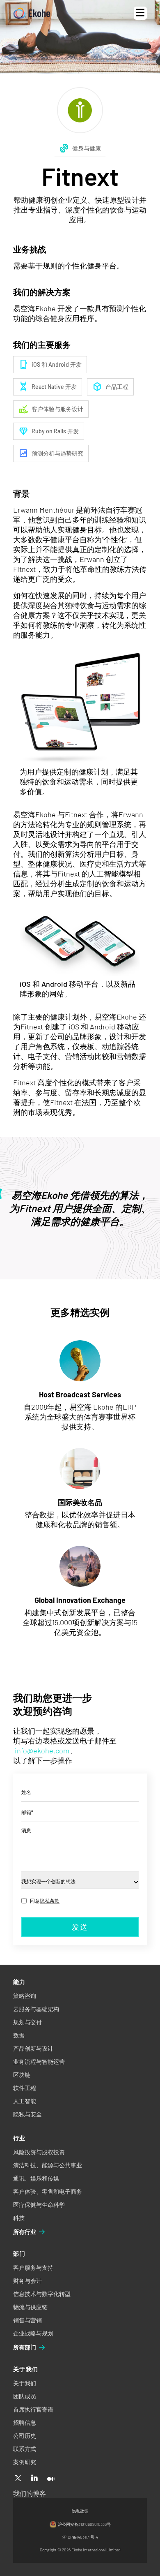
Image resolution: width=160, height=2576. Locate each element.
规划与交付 (27, 2022)
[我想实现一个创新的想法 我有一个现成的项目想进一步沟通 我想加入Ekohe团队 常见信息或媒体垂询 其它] (80, 1880)
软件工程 (25, 2088)
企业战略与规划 (33, 2333)
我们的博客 (30, 2493)
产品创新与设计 (33, 2048)
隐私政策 (80, 2511)
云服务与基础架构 (36, 2009)
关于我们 (25, 2383)
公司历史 (25, 2436)
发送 (80, 1927)
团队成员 (25, 2396)
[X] (18, 2479)
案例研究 (25, 2462)
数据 (19, 2035)
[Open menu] (140, 13)
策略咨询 (25, 1996)
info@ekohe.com (42, 1750)
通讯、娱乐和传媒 (36, 2178)
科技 (19, 2218)
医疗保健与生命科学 (39, 2205)
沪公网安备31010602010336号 (84, 2524)
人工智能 (25, 2101)
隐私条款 (50, 1901)
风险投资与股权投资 (39, 2152)
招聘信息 (25, 2422)
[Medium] (51, 2479)
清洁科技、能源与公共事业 (48, 2165)
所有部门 (25, 2347)
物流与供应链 (30, 2307)
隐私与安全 (27, 2114)
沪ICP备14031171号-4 (80, 2537)
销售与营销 (27, 2320)
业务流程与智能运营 (39, 2061)
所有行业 (25, 2232)
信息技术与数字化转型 (42, 2294)
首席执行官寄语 (33, 2409)
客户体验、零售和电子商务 (48, 2191)
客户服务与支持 (33, 2267)
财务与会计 (27, 2281)
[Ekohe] (32, 13)
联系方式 (25, 2449)
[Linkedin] (34, 2479)
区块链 (22, 2075)
